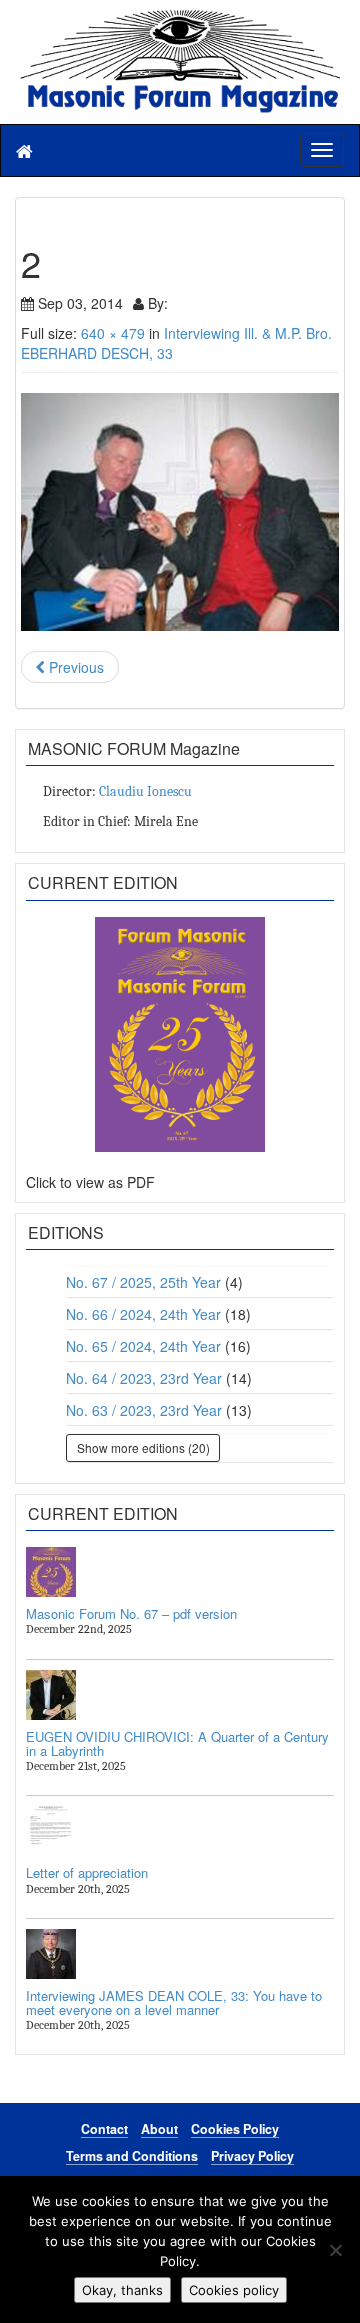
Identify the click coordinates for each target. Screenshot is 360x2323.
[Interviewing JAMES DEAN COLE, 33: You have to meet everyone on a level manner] (180, 1954)
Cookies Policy (235, 2129)
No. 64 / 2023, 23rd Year (144, 1378)
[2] (180, 512)
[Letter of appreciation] (180, 1831)
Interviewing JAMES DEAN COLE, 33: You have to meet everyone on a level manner (174, 2002)
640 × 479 (113, 333)
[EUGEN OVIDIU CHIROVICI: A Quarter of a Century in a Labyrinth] (180, 1695)
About (159, 2129)
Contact (104, 2129)
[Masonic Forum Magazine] (180, 20)
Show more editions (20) (143, 1447)
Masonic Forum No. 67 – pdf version (131, 1613)
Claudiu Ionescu (145, 791)
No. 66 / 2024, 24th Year (143, 1314)
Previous (74, 667)
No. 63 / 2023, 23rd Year (144, 1410)
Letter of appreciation (87, 1872)
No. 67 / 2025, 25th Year (143, 1282)
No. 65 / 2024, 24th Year (143, 1346)
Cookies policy (234, 2290)
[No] (335, 2250)
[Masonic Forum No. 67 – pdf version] (180, 1572)
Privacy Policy (252, 2156)
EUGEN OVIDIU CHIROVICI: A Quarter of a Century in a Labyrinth (177, 1743)
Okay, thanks (122, 2290)
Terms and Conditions (132, 2156)
